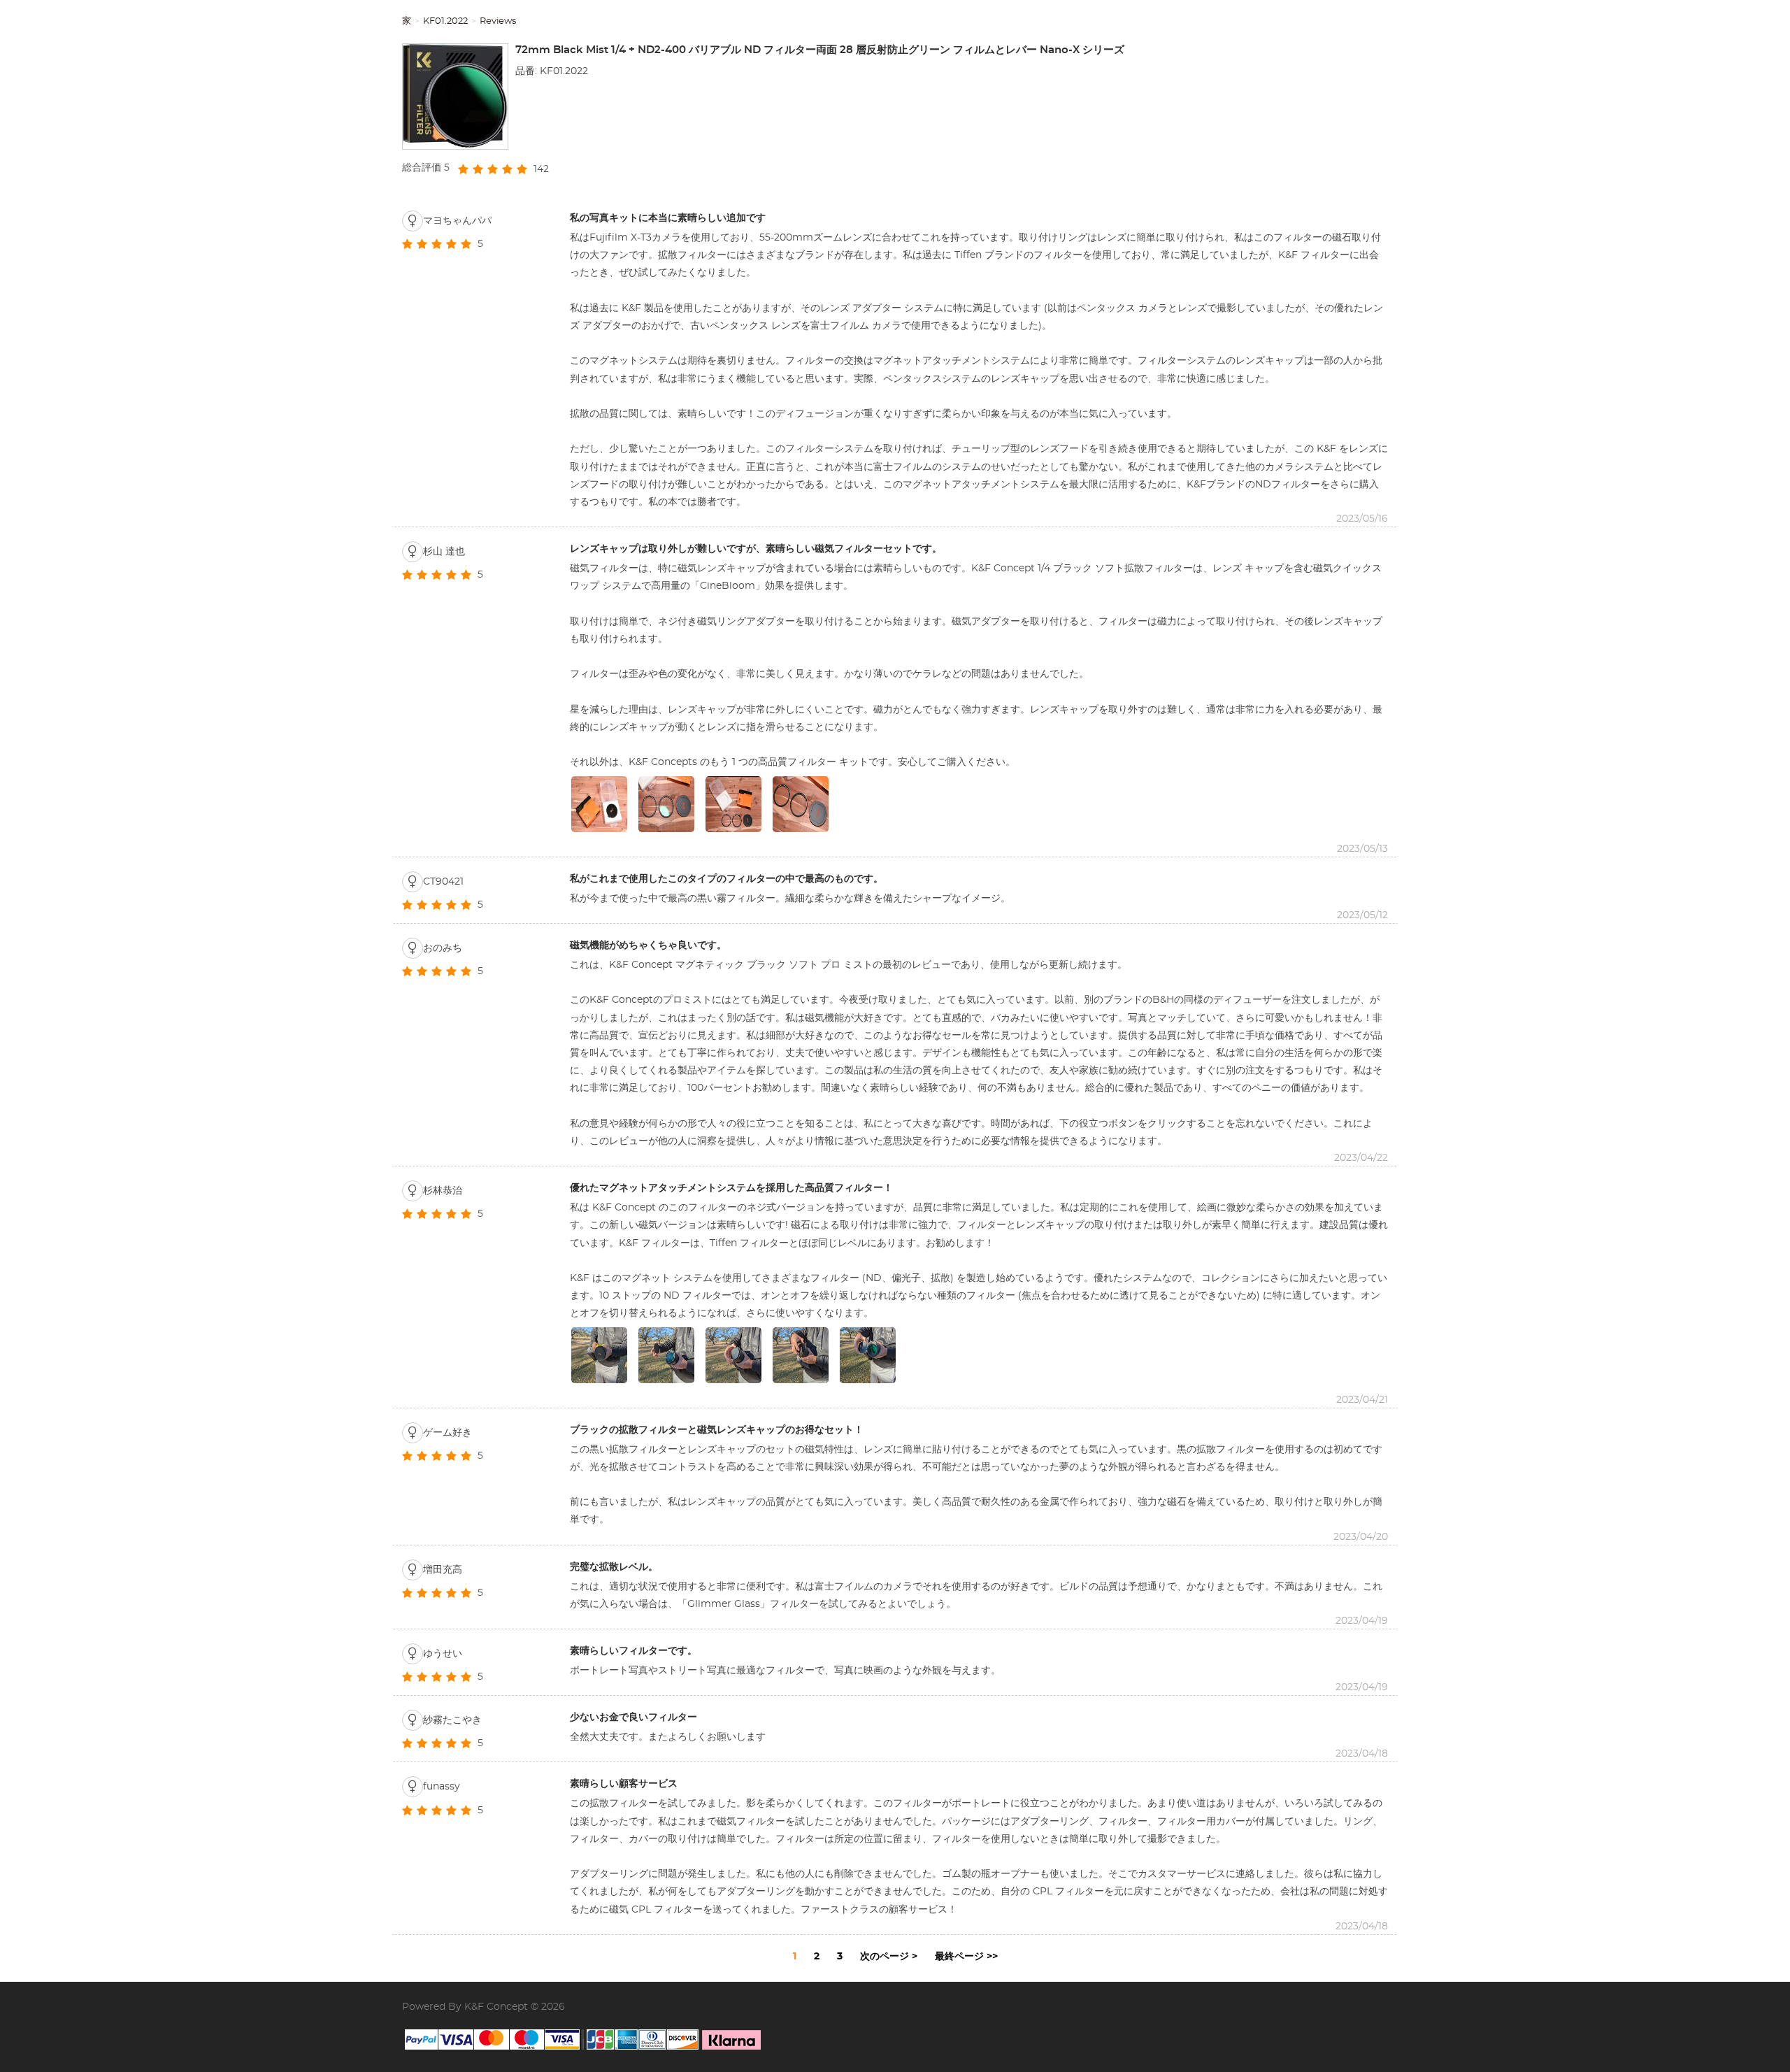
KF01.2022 (445, 21)
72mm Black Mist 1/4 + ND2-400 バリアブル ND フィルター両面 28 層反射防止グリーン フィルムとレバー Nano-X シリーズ (820, 50)
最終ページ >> (966, 1957)
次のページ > (889, 1957)
